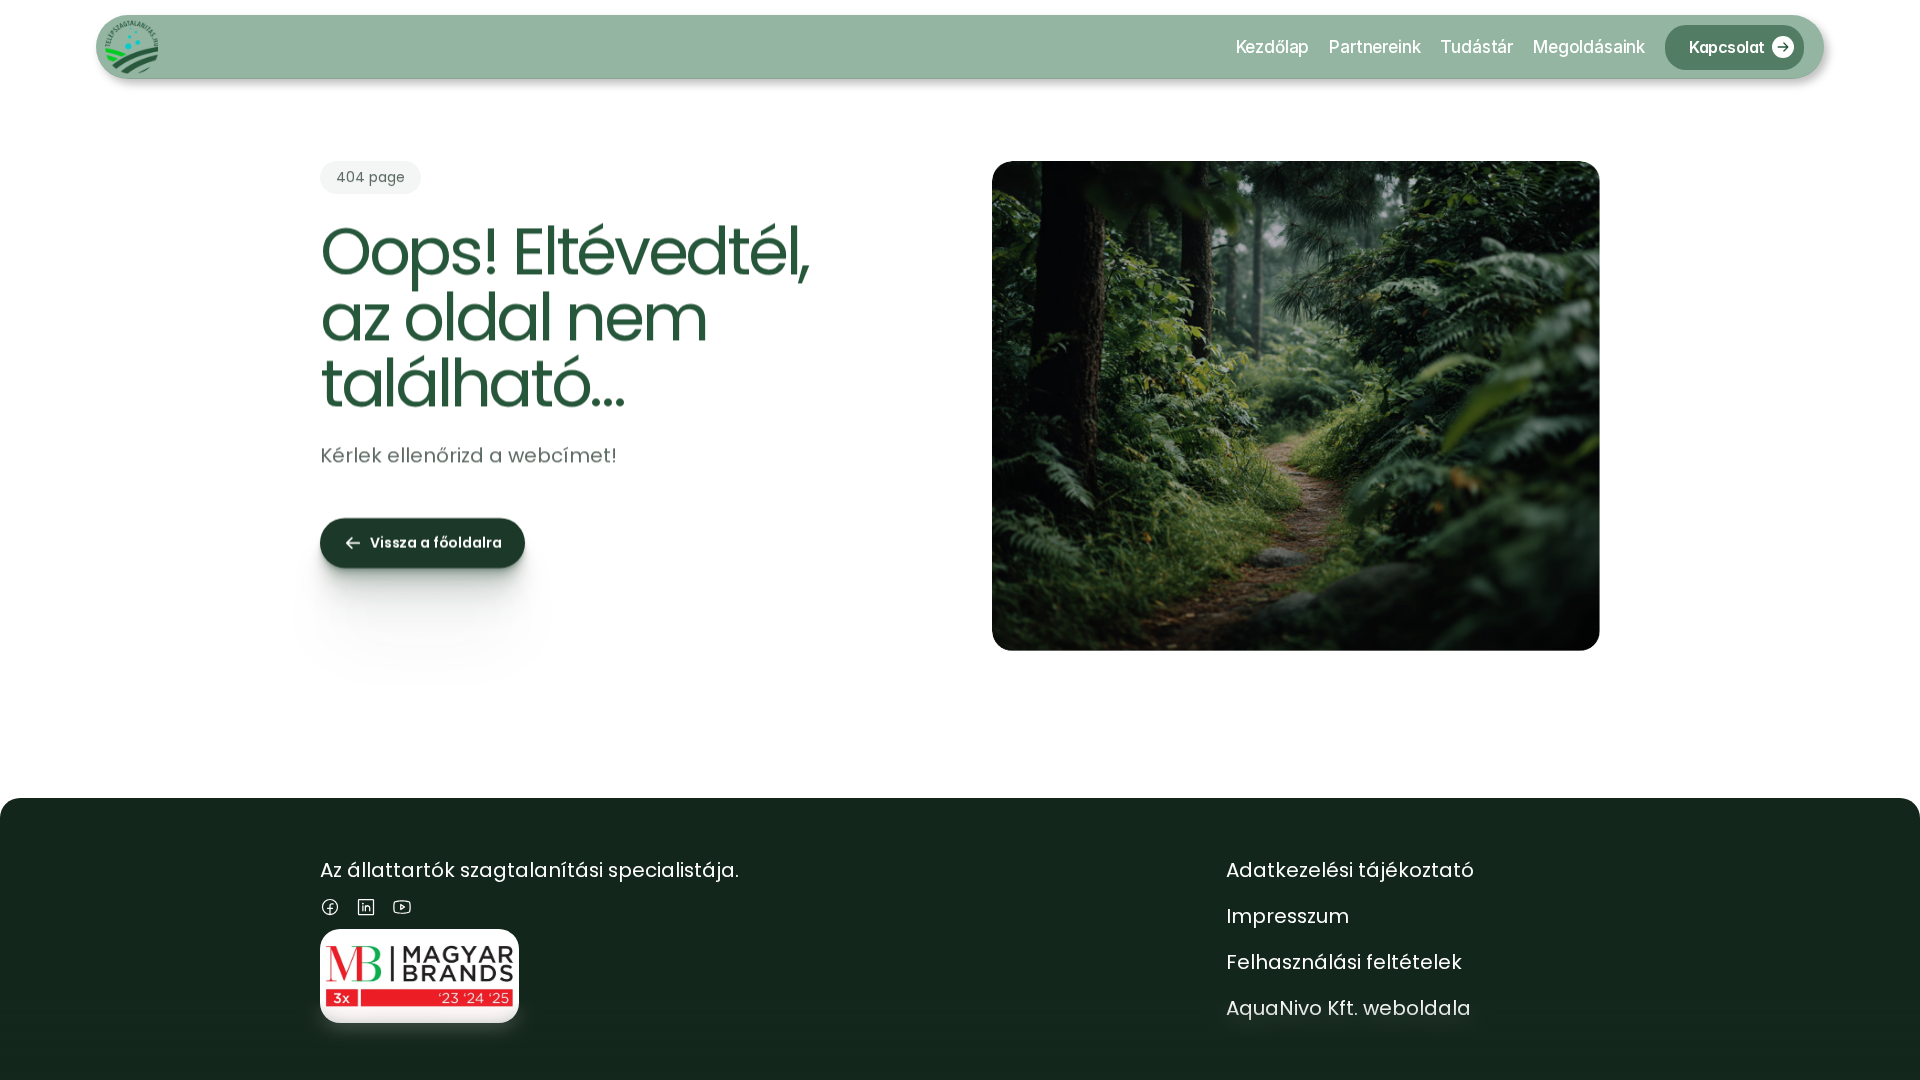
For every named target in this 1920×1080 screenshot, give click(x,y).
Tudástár (1476, 47)
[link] (1783, 47)
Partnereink (1374, 47)
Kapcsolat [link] (1727, 46)
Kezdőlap (1273, 47)
